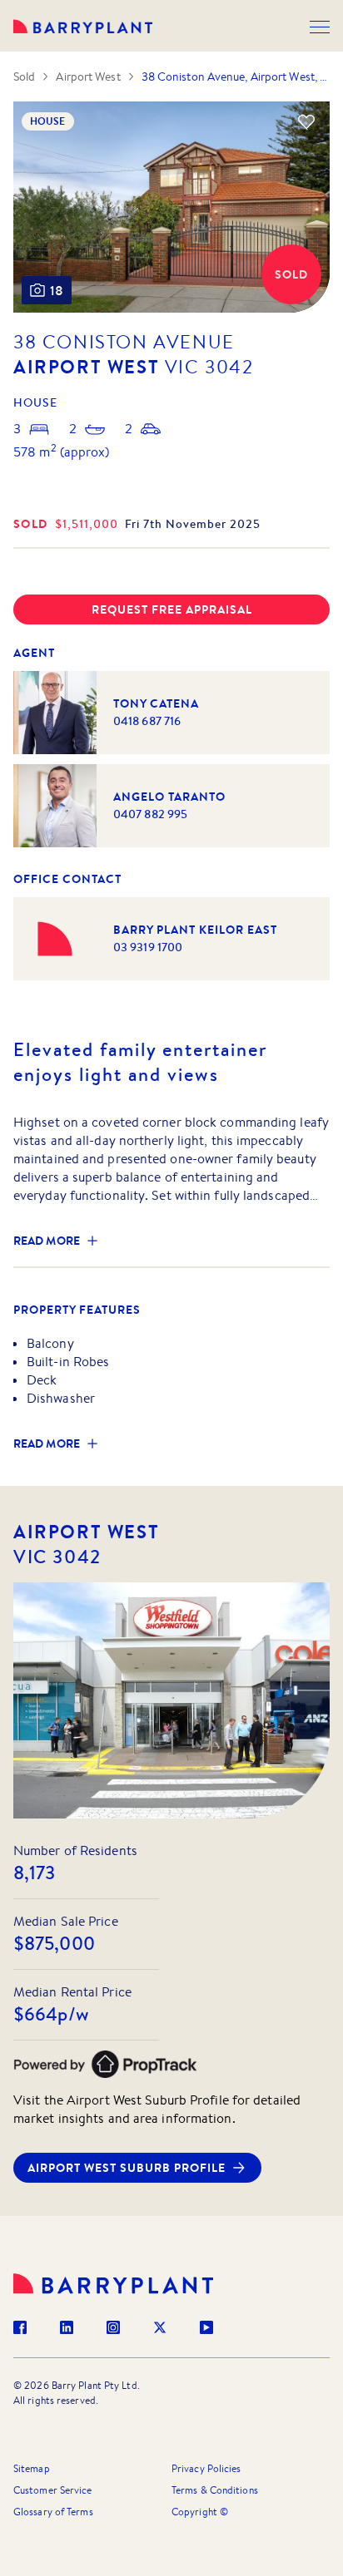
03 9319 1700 (148, 947)
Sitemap (32, 2468)
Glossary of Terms (53, 2512)
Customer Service (53, 2490)
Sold (24, 76)
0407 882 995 (150, 814)
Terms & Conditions (215, 2490)
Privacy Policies (206, 2468)
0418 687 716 (147, 721)
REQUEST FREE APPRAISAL (172, 609)
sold (31, 524)
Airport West (88, 76)
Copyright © (200, 2512)
